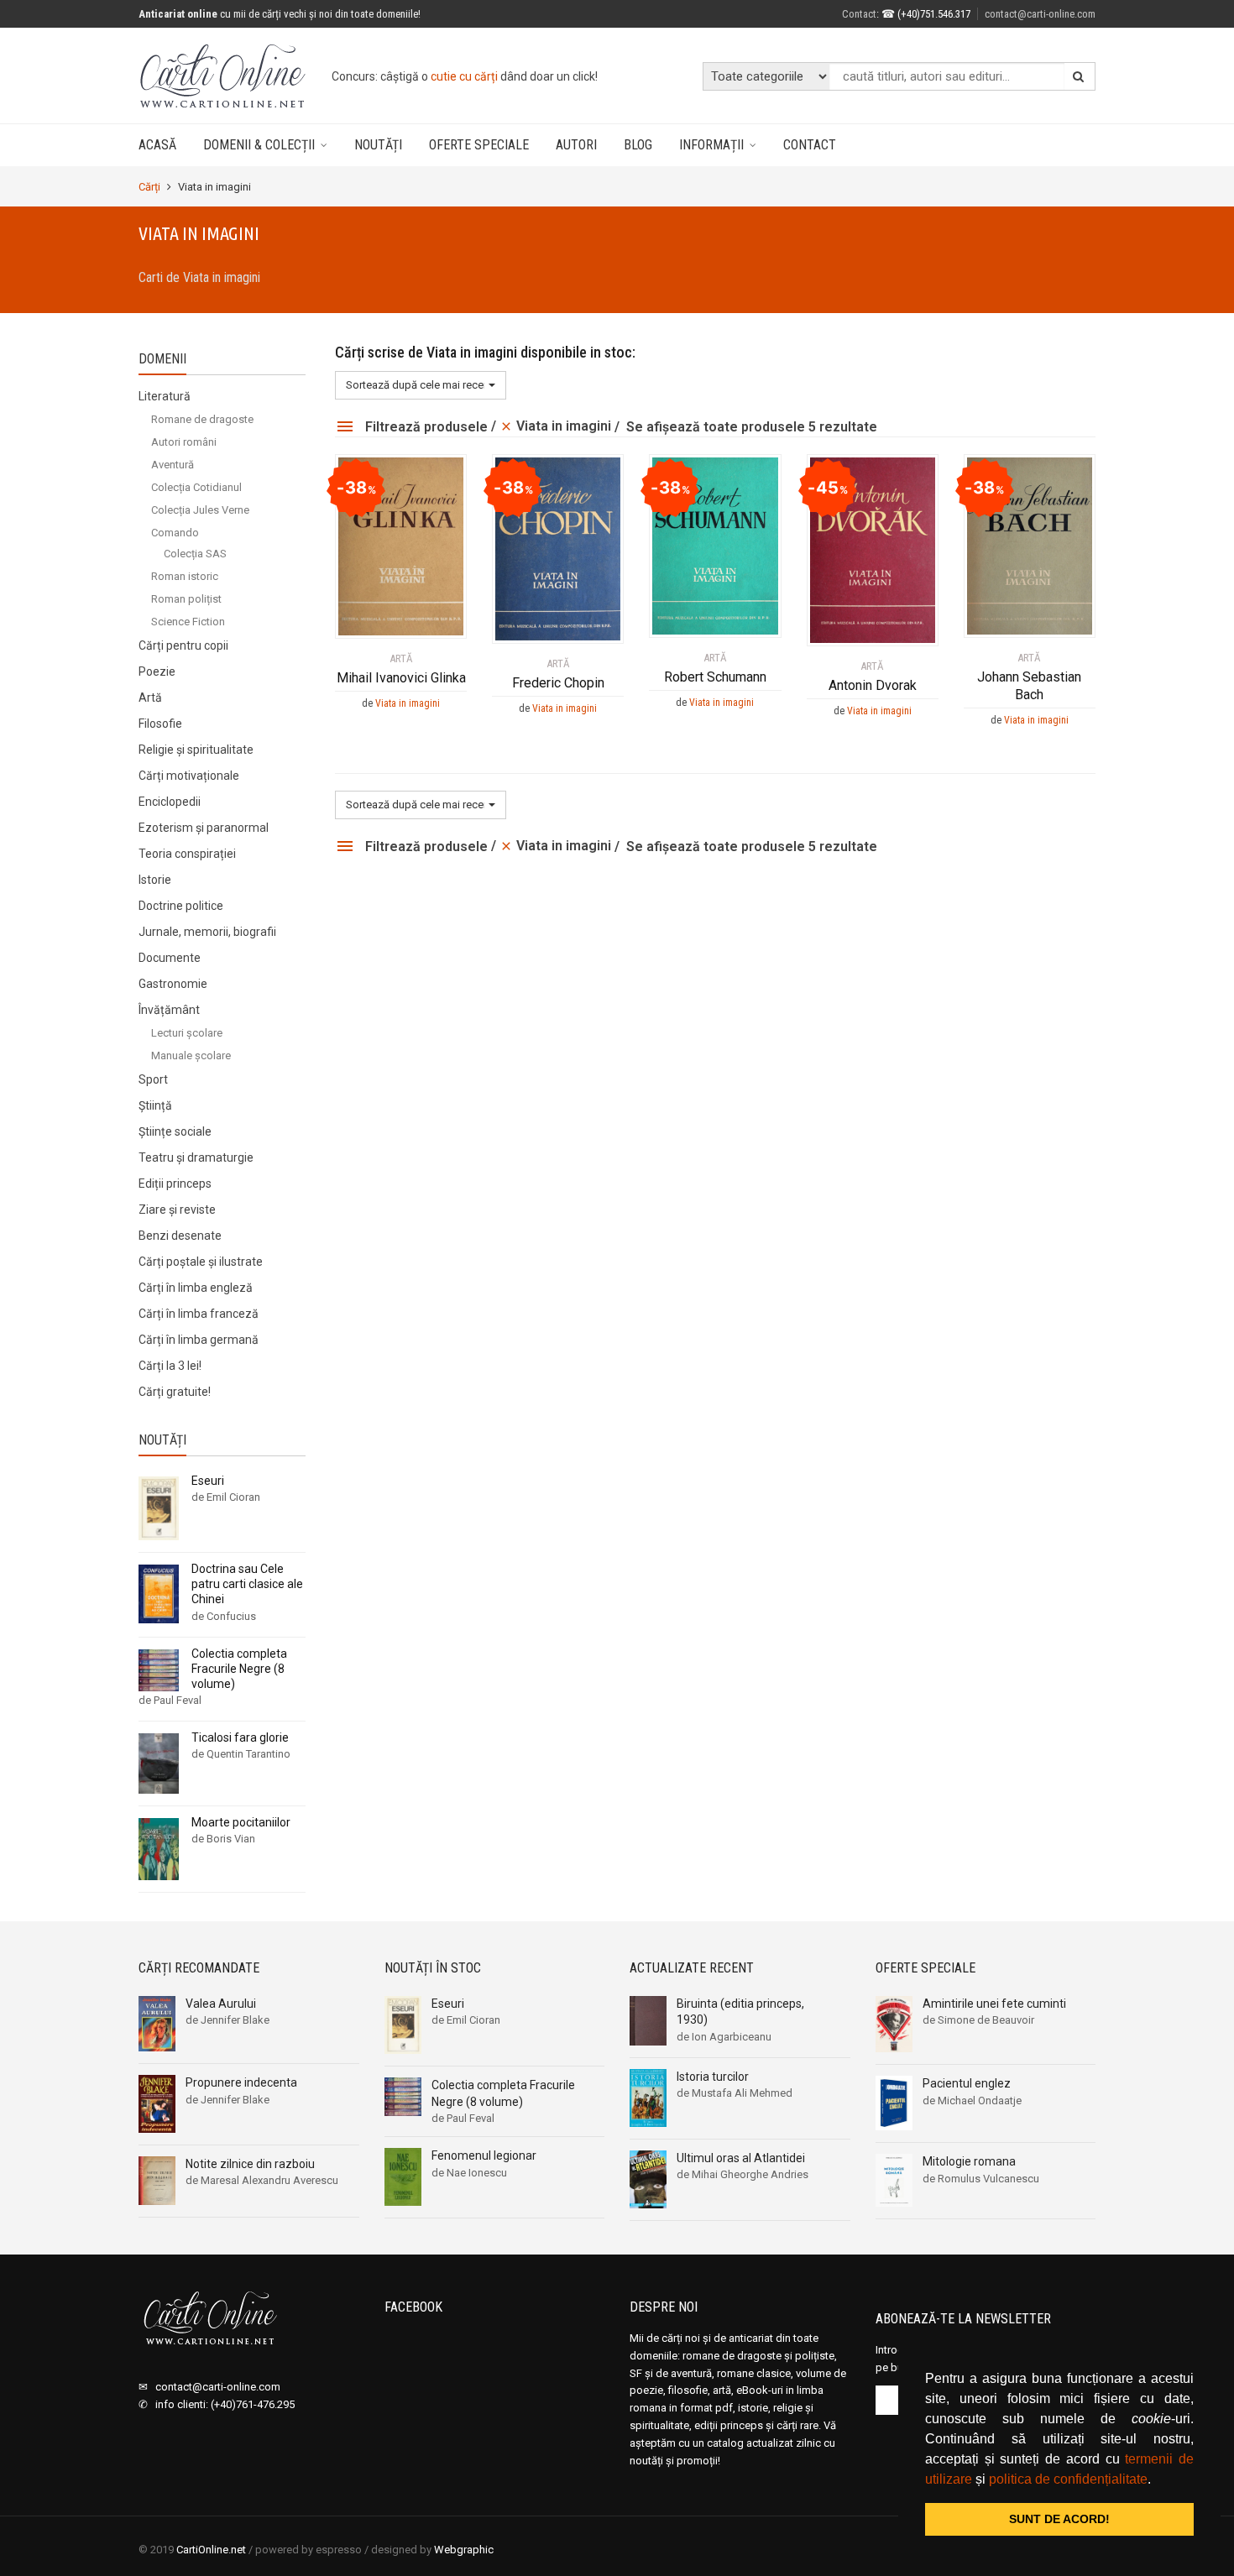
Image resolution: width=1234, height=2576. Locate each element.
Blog (638, 145)
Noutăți (378, 145)
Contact (810, 145)
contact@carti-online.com (1040, 14)
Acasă (157, 145)
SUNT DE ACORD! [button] (1059, 2519)
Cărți (149, 187)
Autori (576, 145)
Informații (711, 145)
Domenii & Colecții (259, 145)
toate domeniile (497, 76)
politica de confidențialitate (1068, 2479)
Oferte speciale (479, 145)
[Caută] (1079, 76)
